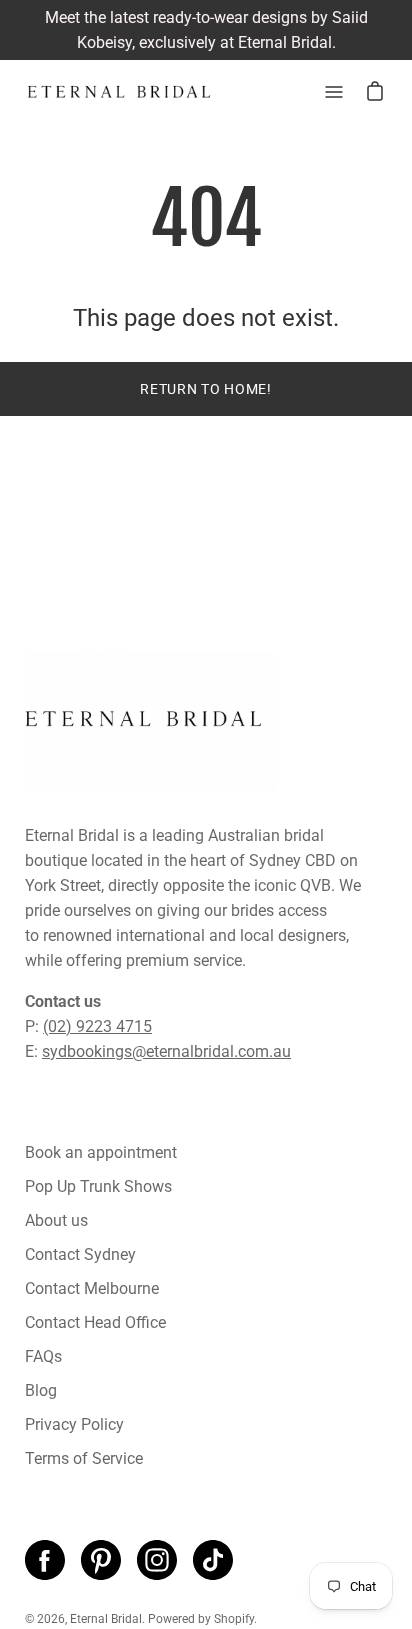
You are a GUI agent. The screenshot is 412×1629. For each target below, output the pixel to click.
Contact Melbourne (92, 1288)
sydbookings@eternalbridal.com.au (166, 1051)
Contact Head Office (95, 1322)
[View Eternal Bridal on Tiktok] (213, 1560)
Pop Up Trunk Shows (98, 1186)
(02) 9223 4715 (97, 1026)
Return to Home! (206, 389)
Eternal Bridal (106, 1619)
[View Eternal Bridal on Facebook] (45, 1560)
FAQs (43, 1356)
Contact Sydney (80, 1254)
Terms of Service (84, 1458)
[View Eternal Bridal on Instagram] (157, 1560)
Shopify (234, 1619)
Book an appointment (101, 1152)
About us (56, 1220)
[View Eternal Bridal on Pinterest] (101, 1560)
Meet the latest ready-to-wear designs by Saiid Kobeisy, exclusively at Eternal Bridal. (206, 30)
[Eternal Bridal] (120, 92)
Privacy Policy (74, 1424)
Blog (41, 1390)
